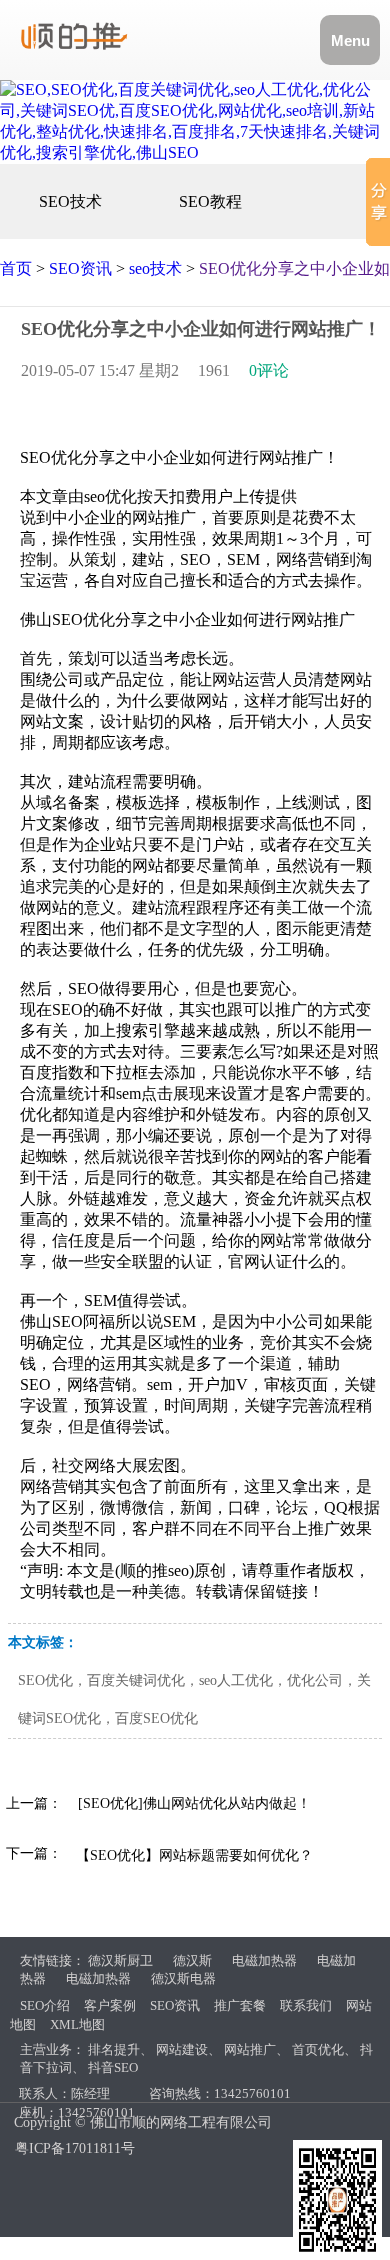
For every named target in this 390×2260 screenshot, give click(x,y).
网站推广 (250, 2049)
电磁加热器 (264, 1960)
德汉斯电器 (183, 1978)
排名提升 (114, 2049)
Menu (350, 40)
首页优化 (318, 2049)
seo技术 (155, 268)
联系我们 (306, 2005)
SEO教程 (210, 201)
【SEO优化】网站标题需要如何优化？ (194, 1855)
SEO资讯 (80, 268)
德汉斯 (192, 1960)
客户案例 (110, 2005)
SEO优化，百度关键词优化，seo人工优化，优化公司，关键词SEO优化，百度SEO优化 (194, 1699)
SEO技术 (70, 201)
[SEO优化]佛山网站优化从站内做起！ (194, 1803)
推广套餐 (240, 2005)
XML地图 (77, 2024)
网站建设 (182, 2049)
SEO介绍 (45, 2005)
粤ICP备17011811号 (75, 2148)
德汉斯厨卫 (120, 1960)
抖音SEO (113, 2067)
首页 (16, 268)
